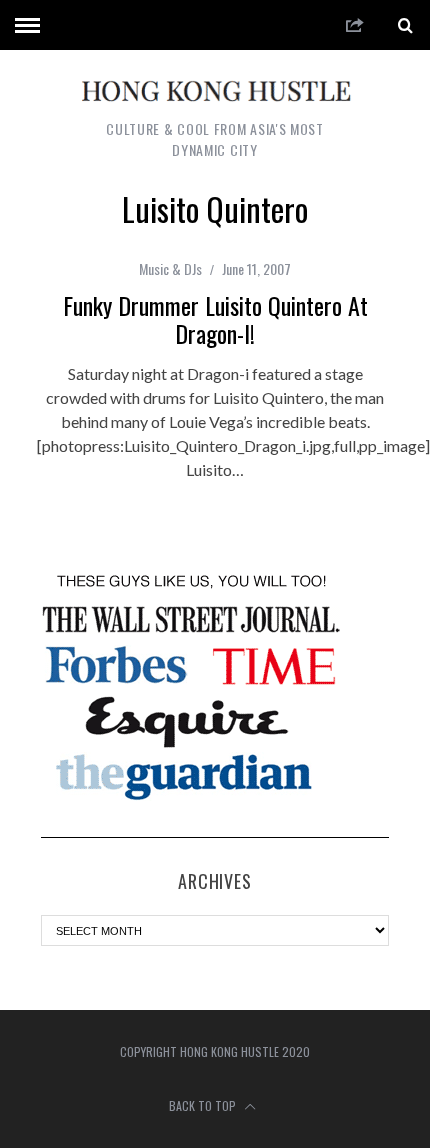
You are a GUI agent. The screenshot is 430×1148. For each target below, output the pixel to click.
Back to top (204, 1105)
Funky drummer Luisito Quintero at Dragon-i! (215, 319)
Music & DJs (170, 268)
